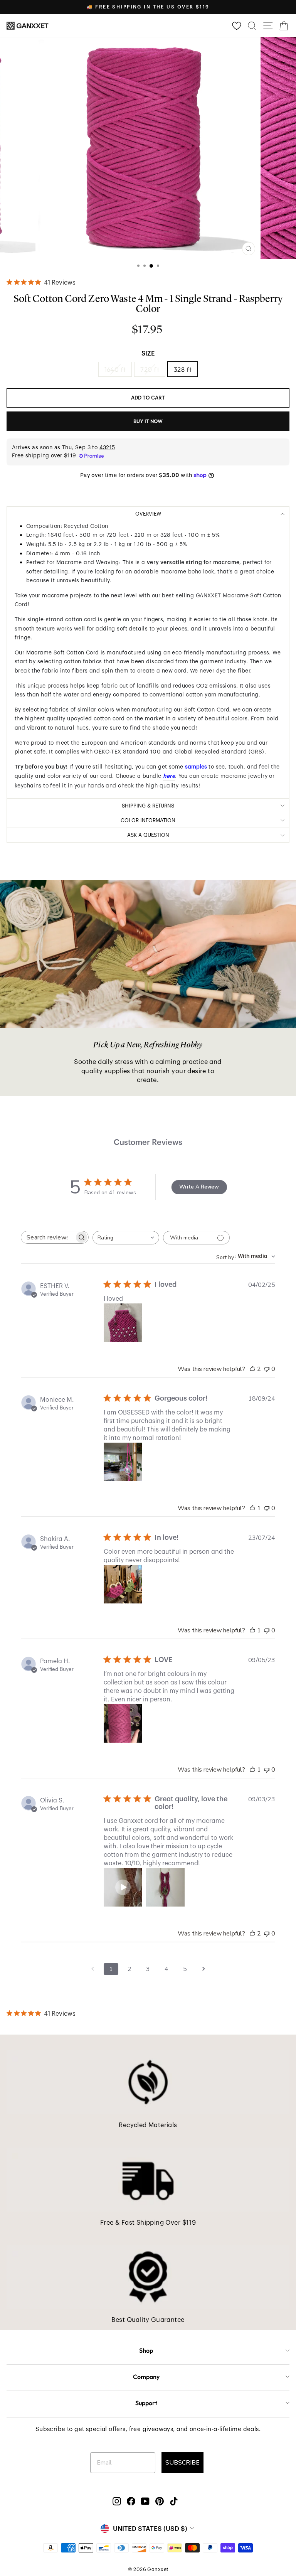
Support (146, 2403)
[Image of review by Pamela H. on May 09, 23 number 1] (123, 1723)
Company (146, 2377)
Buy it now (148, 421)
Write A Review (199, 1187)
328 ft (183, 369)
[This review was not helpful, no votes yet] (267, 1369)
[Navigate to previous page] (92, 1969)
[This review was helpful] (252, 1369)
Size (148, 354)
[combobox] (126, 1238)
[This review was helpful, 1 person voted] (252, 1508)
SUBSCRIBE (182, 2463)
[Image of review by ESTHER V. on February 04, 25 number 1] (123, 1323)
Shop (146, 2350)
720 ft (150, 369)
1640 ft (115, 369)
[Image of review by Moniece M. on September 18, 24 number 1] (123, 1462)
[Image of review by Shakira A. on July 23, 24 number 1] (123, 1584)
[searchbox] (48, 1237)
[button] (123, 1887)
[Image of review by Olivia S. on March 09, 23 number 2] (165, 1887)
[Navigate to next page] (203, 1969)
